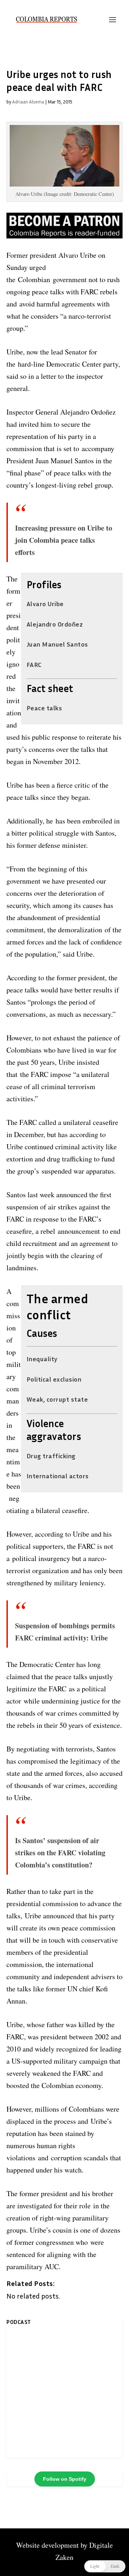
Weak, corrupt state (57, 1399)
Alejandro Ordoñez (55, 624)
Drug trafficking (51, 1456)
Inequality (42, 1359)
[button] (105, 2566)
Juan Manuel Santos (57, 644)
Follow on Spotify (65, 2479)
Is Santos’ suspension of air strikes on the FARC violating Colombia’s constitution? (60, 1853)
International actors (58, 1476)
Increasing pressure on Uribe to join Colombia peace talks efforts (64, 540)
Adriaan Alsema (28, 102)
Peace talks (44, 708)
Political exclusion (54, 1379)
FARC (34, 664)
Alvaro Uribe (45, 604)
